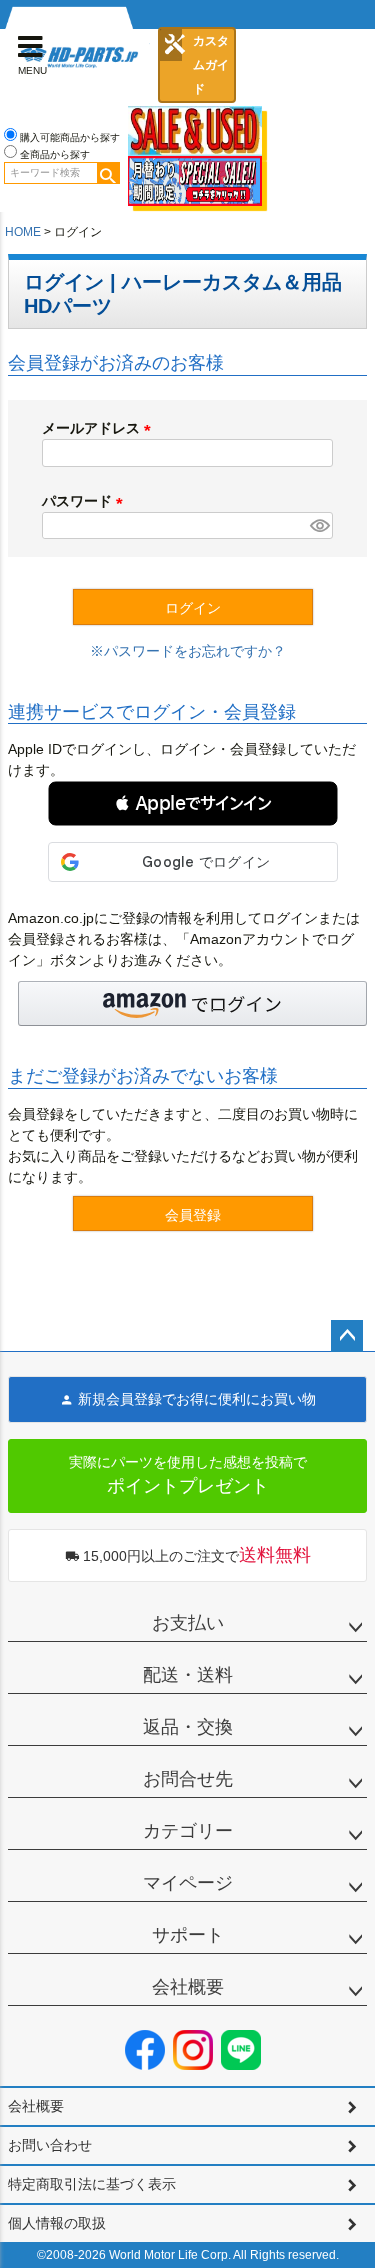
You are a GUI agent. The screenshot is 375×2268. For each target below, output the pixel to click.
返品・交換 (188, 1727)
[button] (193, 803)
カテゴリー (188, 1831)
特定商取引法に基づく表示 (92, 2184)
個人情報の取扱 (57, 2223)
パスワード (86, 501)
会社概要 (188, 1987)
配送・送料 (188, 1675)
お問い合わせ (50, 2145)
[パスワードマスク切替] (318, 526)
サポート (188, 1935)
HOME (23, 232)
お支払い (188, 1623)
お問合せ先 (188, 1779)
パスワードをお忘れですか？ (195, 651)
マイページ (188, 1883)
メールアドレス (100, 428)
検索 (108, 173)
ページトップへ (347, 1336)
